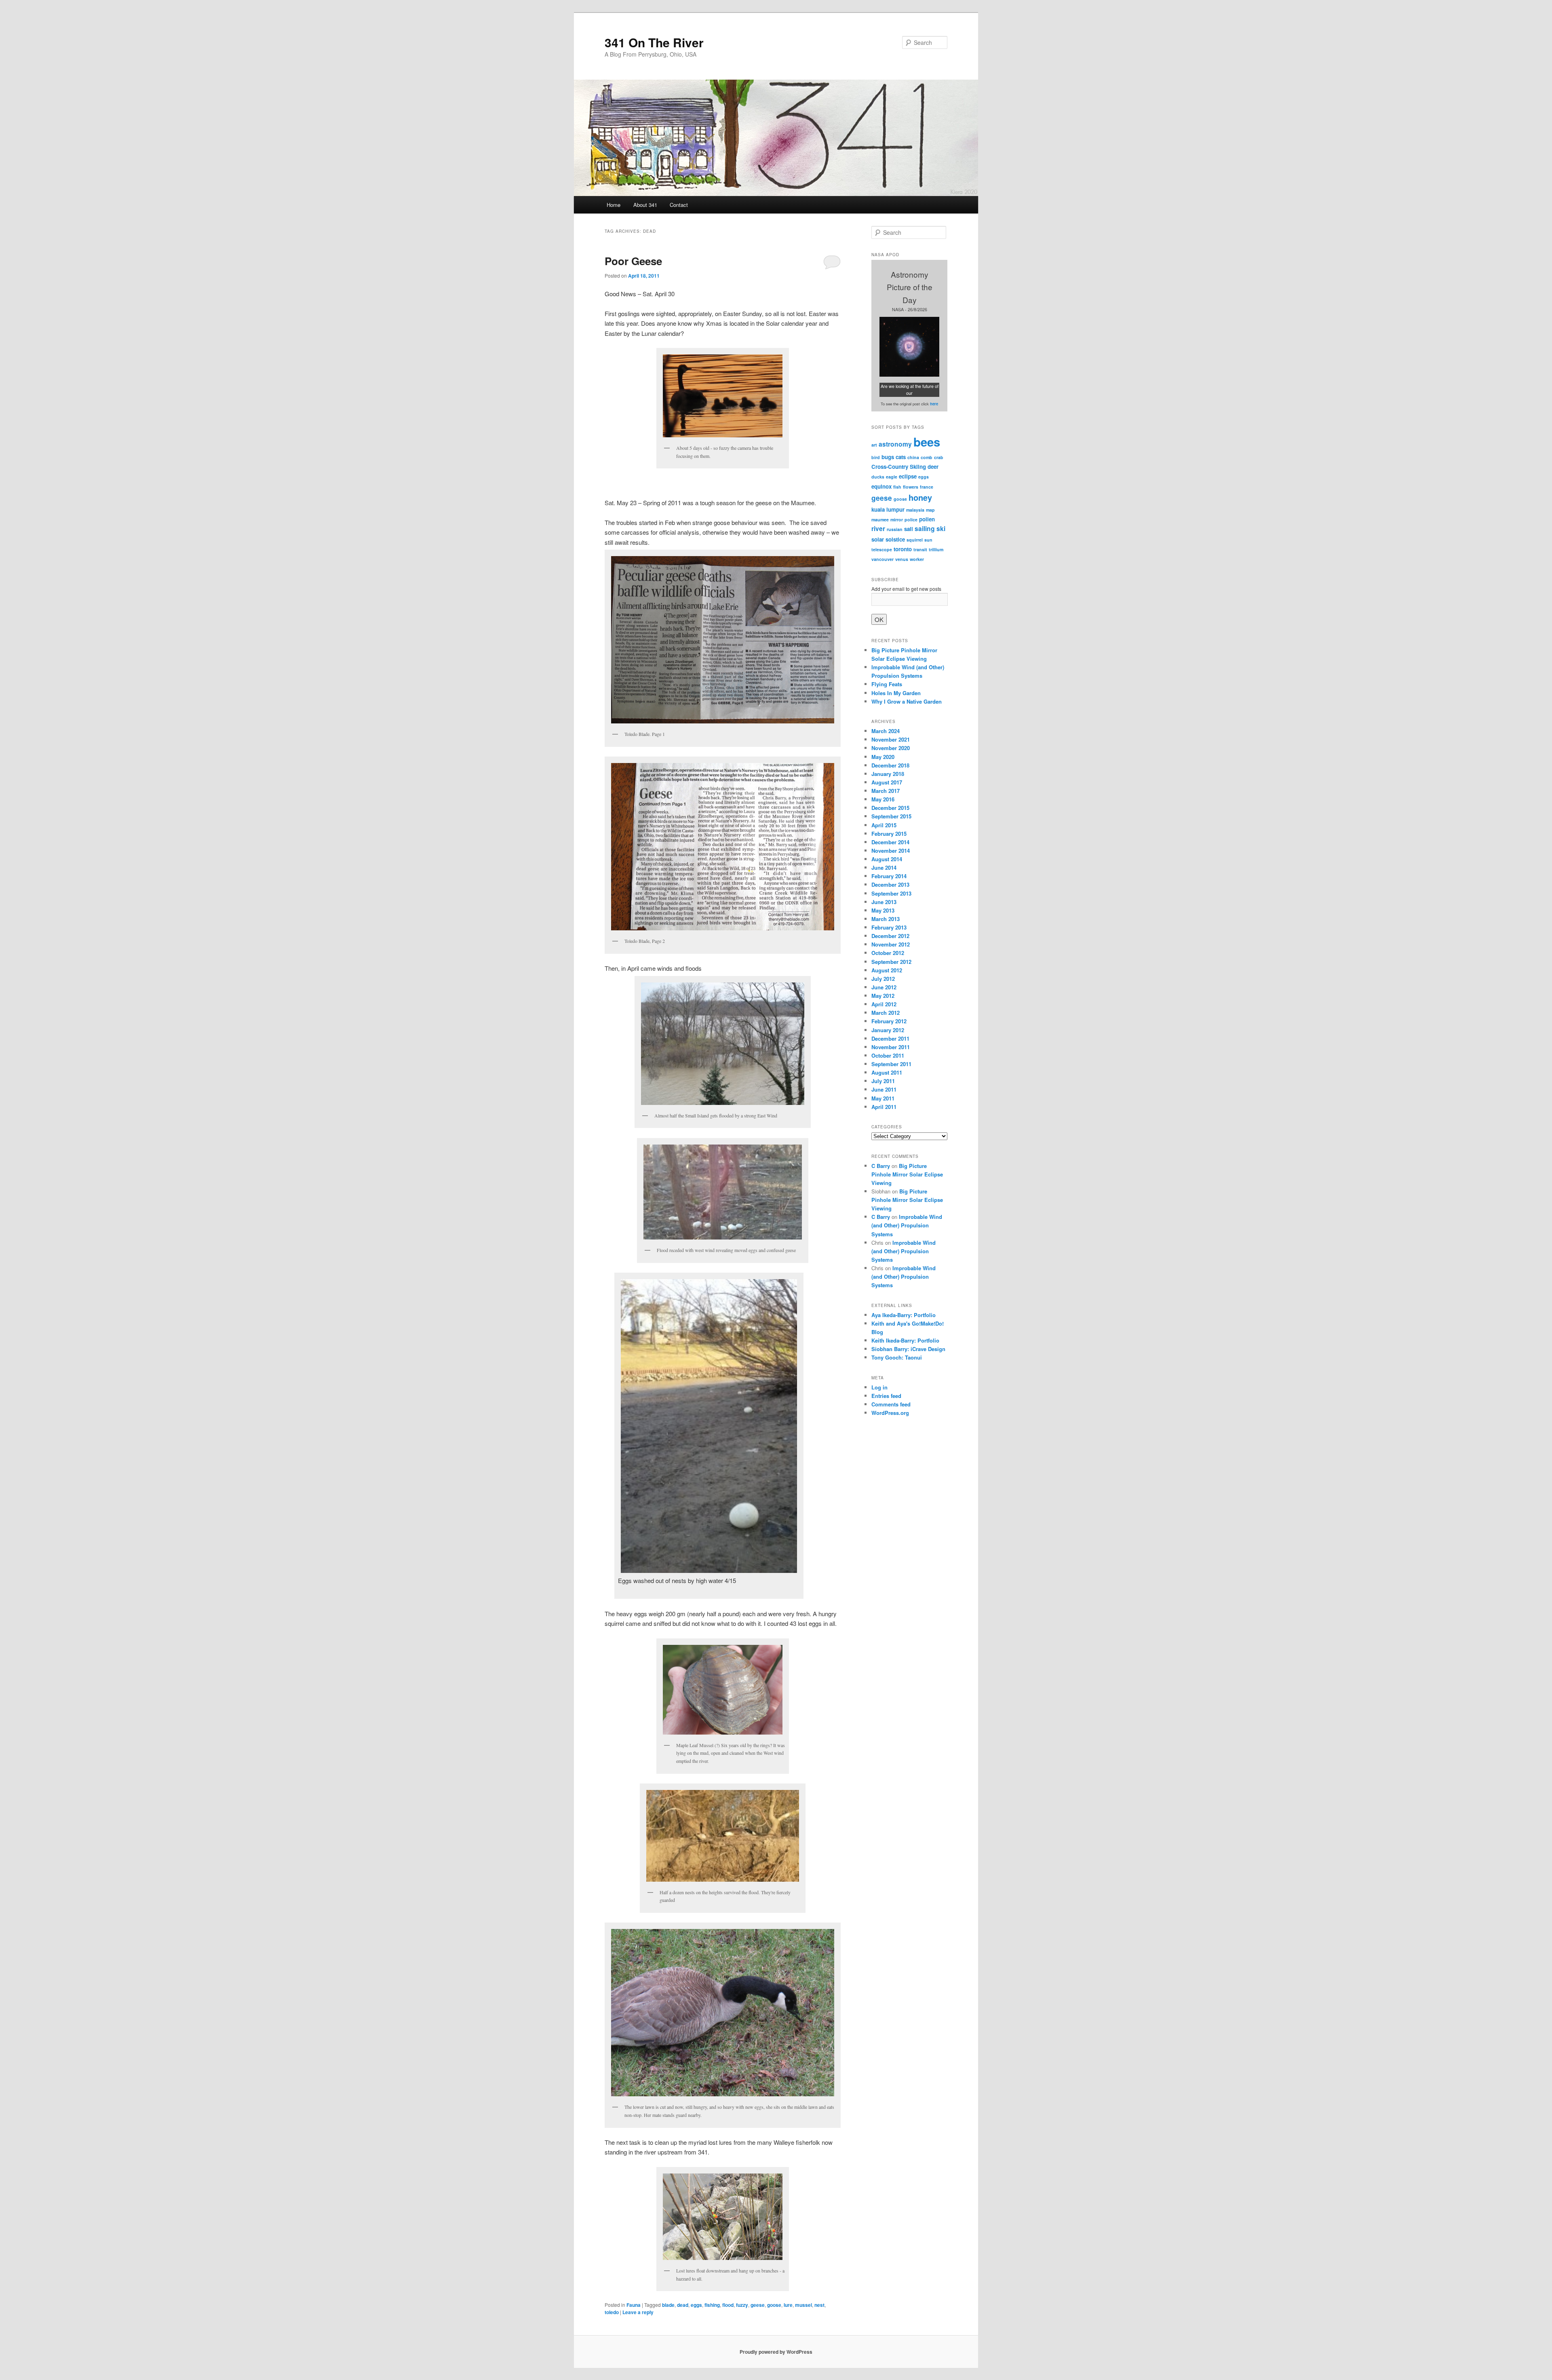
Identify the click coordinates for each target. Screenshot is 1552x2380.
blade (668, 2305)
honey (920, 497)
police (911, 520)
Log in (879, 1387)
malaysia (915, 510)
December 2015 (890, 808)
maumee (880, 520)
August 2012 (887, 970)
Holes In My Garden (896, 693)
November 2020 (891, 748)
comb (927, 457)
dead (683, 2305)
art (874, 445)
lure (788, 2305)
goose (774, 2305)
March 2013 (886, 919)
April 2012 (884, 1004)
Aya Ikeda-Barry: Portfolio (904, 1315)
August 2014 (887, 859)
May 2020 (883, 757)
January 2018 (888, 774)
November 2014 (891, 851)
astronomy (895, 444)
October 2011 (888, 1055)
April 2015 (884, 825)
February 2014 (889, 876)
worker (917, 559)
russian (895, 529)
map (930, 510)
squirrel (915, 540)
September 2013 (891, 893)
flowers (911, 487)
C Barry (881, 1166)
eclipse (908, 476)
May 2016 (883, 799)
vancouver (882, 559)
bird (876, 457)
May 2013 (883, 910)
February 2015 (889, 834)
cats (901, 457)
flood (728, 2305)
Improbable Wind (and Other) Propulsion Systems (907, 1225)
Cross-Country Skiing (899, 467)
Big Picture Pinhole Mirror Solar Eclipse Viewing (907, 1174)
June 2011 (884, 1089)
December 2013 (890, 884)
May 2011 (883, 1098)
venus (902, 559)
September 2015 (891, 816)
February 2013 (889, 927)
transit (920, 549)
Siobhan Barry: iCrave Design (908, 1349)
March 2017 (886, 791)
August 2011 (887, 1072)
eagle (892, 477)
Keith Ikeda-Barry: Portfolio (905, 1340)
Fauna (634, 2305)
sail (909, 529)
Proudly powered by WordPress (776, 2352)
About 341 (645, 205)
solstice (895, 539)
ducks (878, 477)
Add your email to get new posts (906, 589)
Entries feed (886, 1396)
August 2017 (887, 782)
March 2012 (886, 1013)
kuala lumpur (888, 509)
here (934, 404)
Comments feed (891, 1404)
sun (928, 540)
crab (939, 457)
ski (941, 529)
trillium (936, 549)
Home (614, 205)
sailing (925, 529)
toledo (612, 2312)
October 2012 (888, 953)
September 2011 (891, 1064)
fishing (712, 2305)
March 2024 (886, 731)
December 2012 (890, 936)
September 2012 (891, 962)
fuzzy (742, 2305)
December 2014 (890, 842)
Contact (679, 205)
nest (819, 2305)
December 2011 (890, 1038)
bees (927, 442)
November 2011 (891, 1047)
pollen (927, 519)
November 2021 (891, 739)
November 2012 (891, 944)
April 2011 (884, 1107)
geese (758, 2305)
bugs (888, 457)
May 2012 (883, 996)
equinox (881, 486)
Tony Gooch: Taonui (897, 1357)
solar (878, 539)
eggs (696, 2305)
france (927, 487)
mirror (897, 520)
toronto (903, 549)
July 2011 (883, 1081)
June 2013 (884, 902)
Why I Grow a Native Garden (907, 701)
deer (933, 467)
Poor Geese (633, 261)
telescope (882, 549)
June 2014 (884, 867)
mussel (803, 2305)
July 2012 (883, 979)
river (878, 529)
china (913, 457)
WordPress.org (890, 1413)
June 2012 (884, 987)
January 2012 (888, 1030)
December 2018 (890, 765)
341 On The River (654, 42)
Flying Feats (887, 684)
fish (897, 487)
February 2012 (889, 1021)
